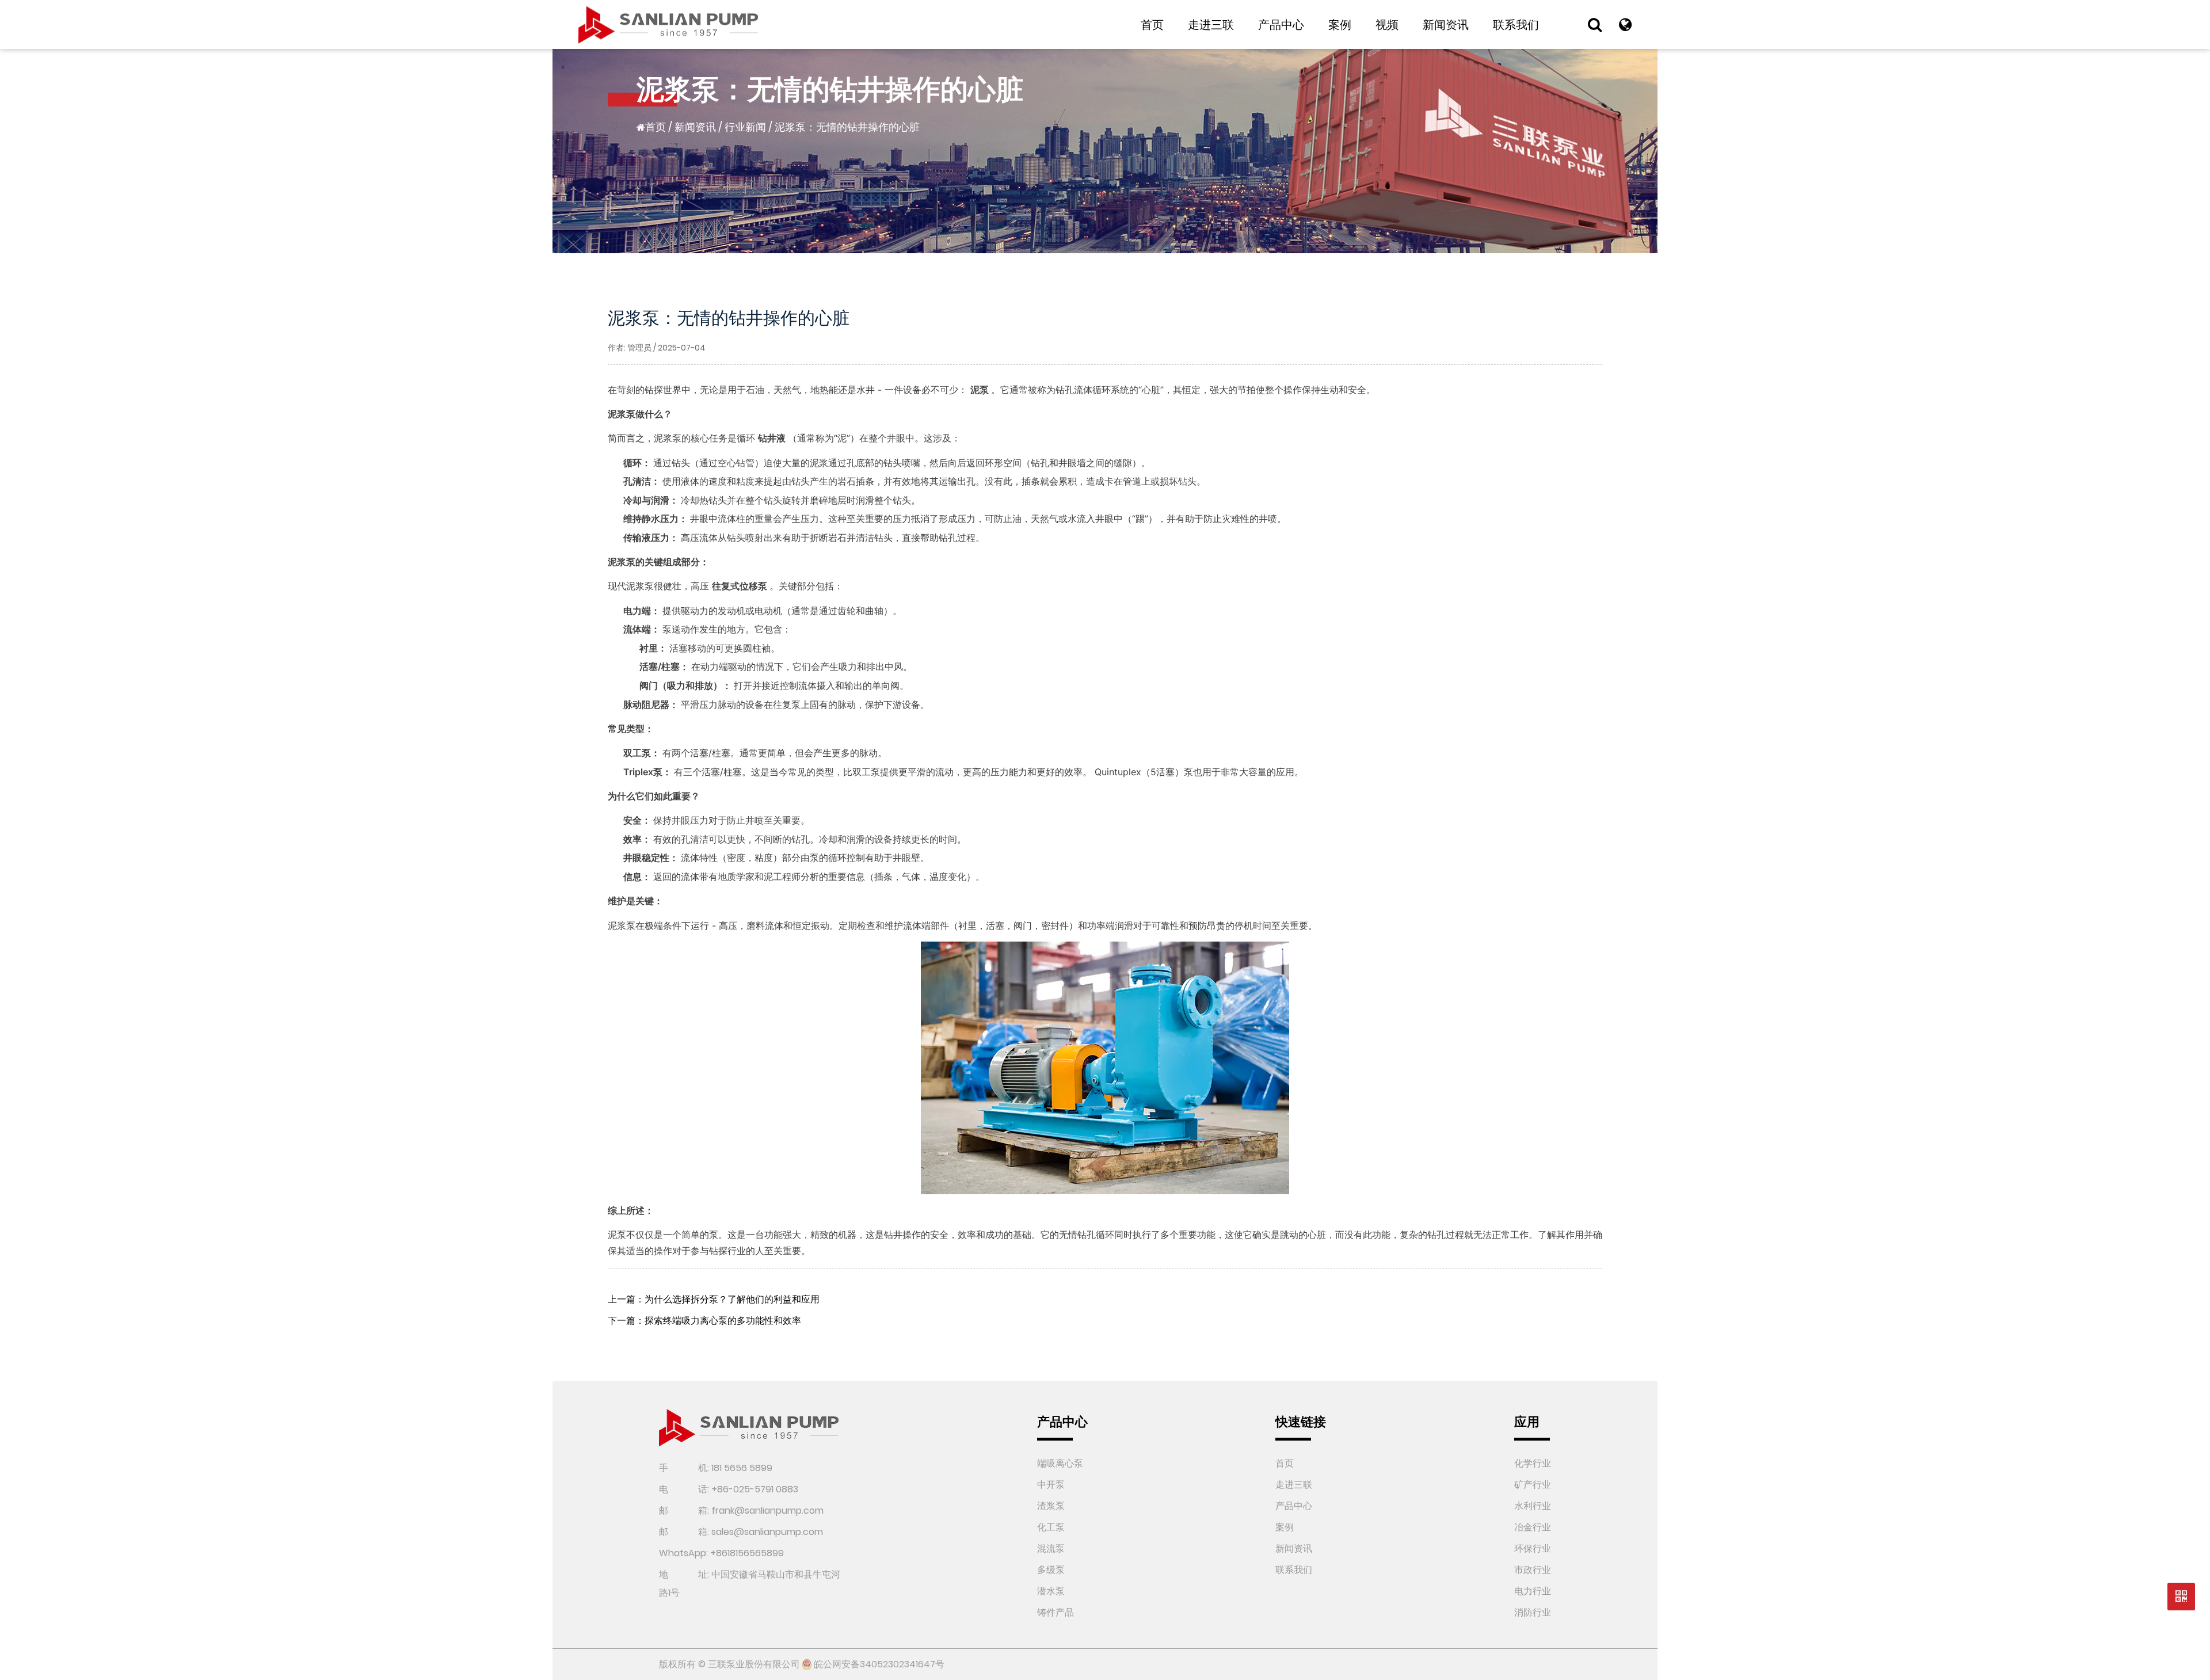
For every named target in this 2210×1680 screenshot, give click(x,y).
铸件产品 (1056, 1612)
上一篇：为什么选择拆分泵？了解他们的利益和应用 (714, 1299)
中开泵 (1051, 1485)
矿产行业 (1533, 1485)
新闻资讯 (1446, 25)
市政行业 (1533, 1570)
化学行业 (1533, 1463)
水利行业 (1533, 1506)
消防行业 (1533, 1612)
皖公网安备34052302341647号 (879, 1664)
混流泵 (1051, 1548)
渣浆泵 (1051, 1506)
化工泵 (1051, 1527)
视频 (1387, 25)
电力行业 (1533, 1591)
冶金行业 (1533, 1527)
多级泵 (1051, 1570)
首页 (1152, 25)
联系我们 (1516, 25)
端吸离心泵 (1060, 1463)
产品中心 (1281, 25)
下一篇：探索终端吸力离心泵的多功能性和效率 (704, 1321)
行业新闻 (745, 127)
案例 (1340, 25)
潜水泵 (1051, 1591)
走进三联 (1211, 25)
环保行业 (1533, 1548)
